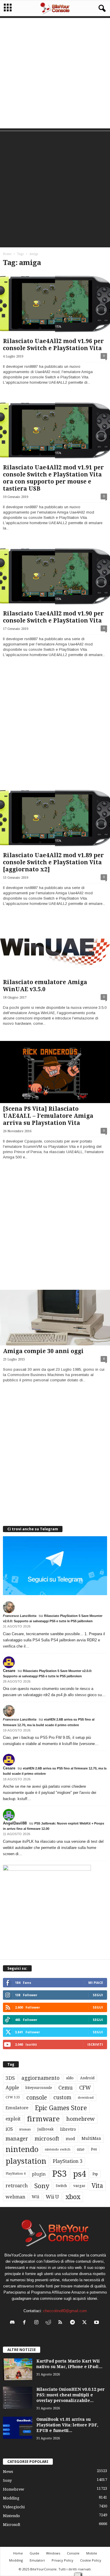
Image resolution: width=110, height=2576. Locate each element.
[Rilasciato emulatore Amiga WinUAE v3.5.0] (55, 949)
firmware (43, 2119)
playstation (26, 2161)
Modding (11, 2498)
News (8, 2472)
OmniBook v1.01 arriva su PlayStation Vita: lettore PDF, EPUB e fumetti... (67, 2425)
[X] (86, 2323)
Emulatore (17, 2108)
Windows (53, 2553)
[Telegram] (74, 2323)
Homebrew (13, 2489)
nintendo (22, 2149)
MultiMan (91, 2138)
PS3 (59, 2174)
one (81, 2149)
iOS (9, 2129)
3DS (10, 2078)
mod (70, 2139)
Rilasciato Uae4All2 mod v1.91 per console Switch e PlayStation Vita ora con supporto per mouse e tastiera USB (53, 478)
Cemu (66, 2088)
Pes (94, 2149)
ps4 (79, 2174)
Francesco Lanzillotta (20, 1616)
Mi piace (96, 1983)
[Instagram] (38, 2323)
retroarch (17, 2186)
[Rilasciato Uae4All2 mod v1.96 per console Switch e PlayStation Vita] (55, 304)
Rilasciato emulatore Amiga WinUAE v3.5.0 (45, 986)
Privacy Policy (62, 2560)
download (86, 2098)
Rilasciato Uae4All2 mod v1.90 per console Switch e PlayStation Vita (53, 617)
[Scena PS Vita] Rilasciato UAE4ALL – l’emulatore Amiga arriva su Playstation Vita (48, 1116)
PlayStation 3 (68, 2161)
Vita (97, 2186)
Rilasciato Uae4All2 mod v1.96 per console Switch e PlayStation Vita (53, 345)
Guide (34, 2553)
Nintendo (11, 2516)
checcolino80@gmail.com (65, 2311)
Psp (95, 2174)
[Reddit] (50, 2323)
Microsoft (12, 2525)
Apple (12, 2088)
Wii (35, 2197)
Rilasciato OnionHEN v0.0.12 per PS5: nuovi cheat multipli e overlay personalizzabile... (71, 2395)
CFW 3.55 (13, 2097)
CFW (85, 2088)
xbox (73, 2197)
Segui (98, 1995)
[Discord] (14, 2323)
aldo (70, 2078)
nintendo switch (58, 2149)
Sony (42, 2186)
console (37, 2098)
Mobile (92, 2553)
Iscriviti (95, 2044)
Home (7, 254)
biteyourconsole (39, 2088)
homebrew (81, 2119)
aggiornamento (40, 2078)
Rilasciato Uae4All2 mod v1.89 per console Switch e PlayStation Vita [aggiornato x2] (53, 862)
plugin (39, 2174)
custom (62, 2097)
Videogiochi (14, 2507)
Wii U (52, 2197)
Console (73, 2553)
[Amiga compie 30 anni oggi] (55, 1318)
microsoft (47, 2139)
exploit (13, 2119)
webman (15, 2197)
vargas (79, 2186)
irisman (25, 2129)
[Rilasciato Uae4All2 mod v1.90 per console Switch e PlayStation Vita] (55, 577)
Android (87, 2078)
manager (17, 2139)
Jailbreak (45, 2129)
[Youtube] (97, 2323)
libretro (68, 2129)
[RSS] (62, 2323)
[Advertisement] (55, 73)
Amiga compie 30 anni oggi (43, 1351)
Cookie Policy (91, 2560)
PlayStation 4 (16, 2174)
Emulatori (37, 2560)
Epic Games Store (61, 2108)
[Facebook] (26, 2323)
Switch (61, 2186)
